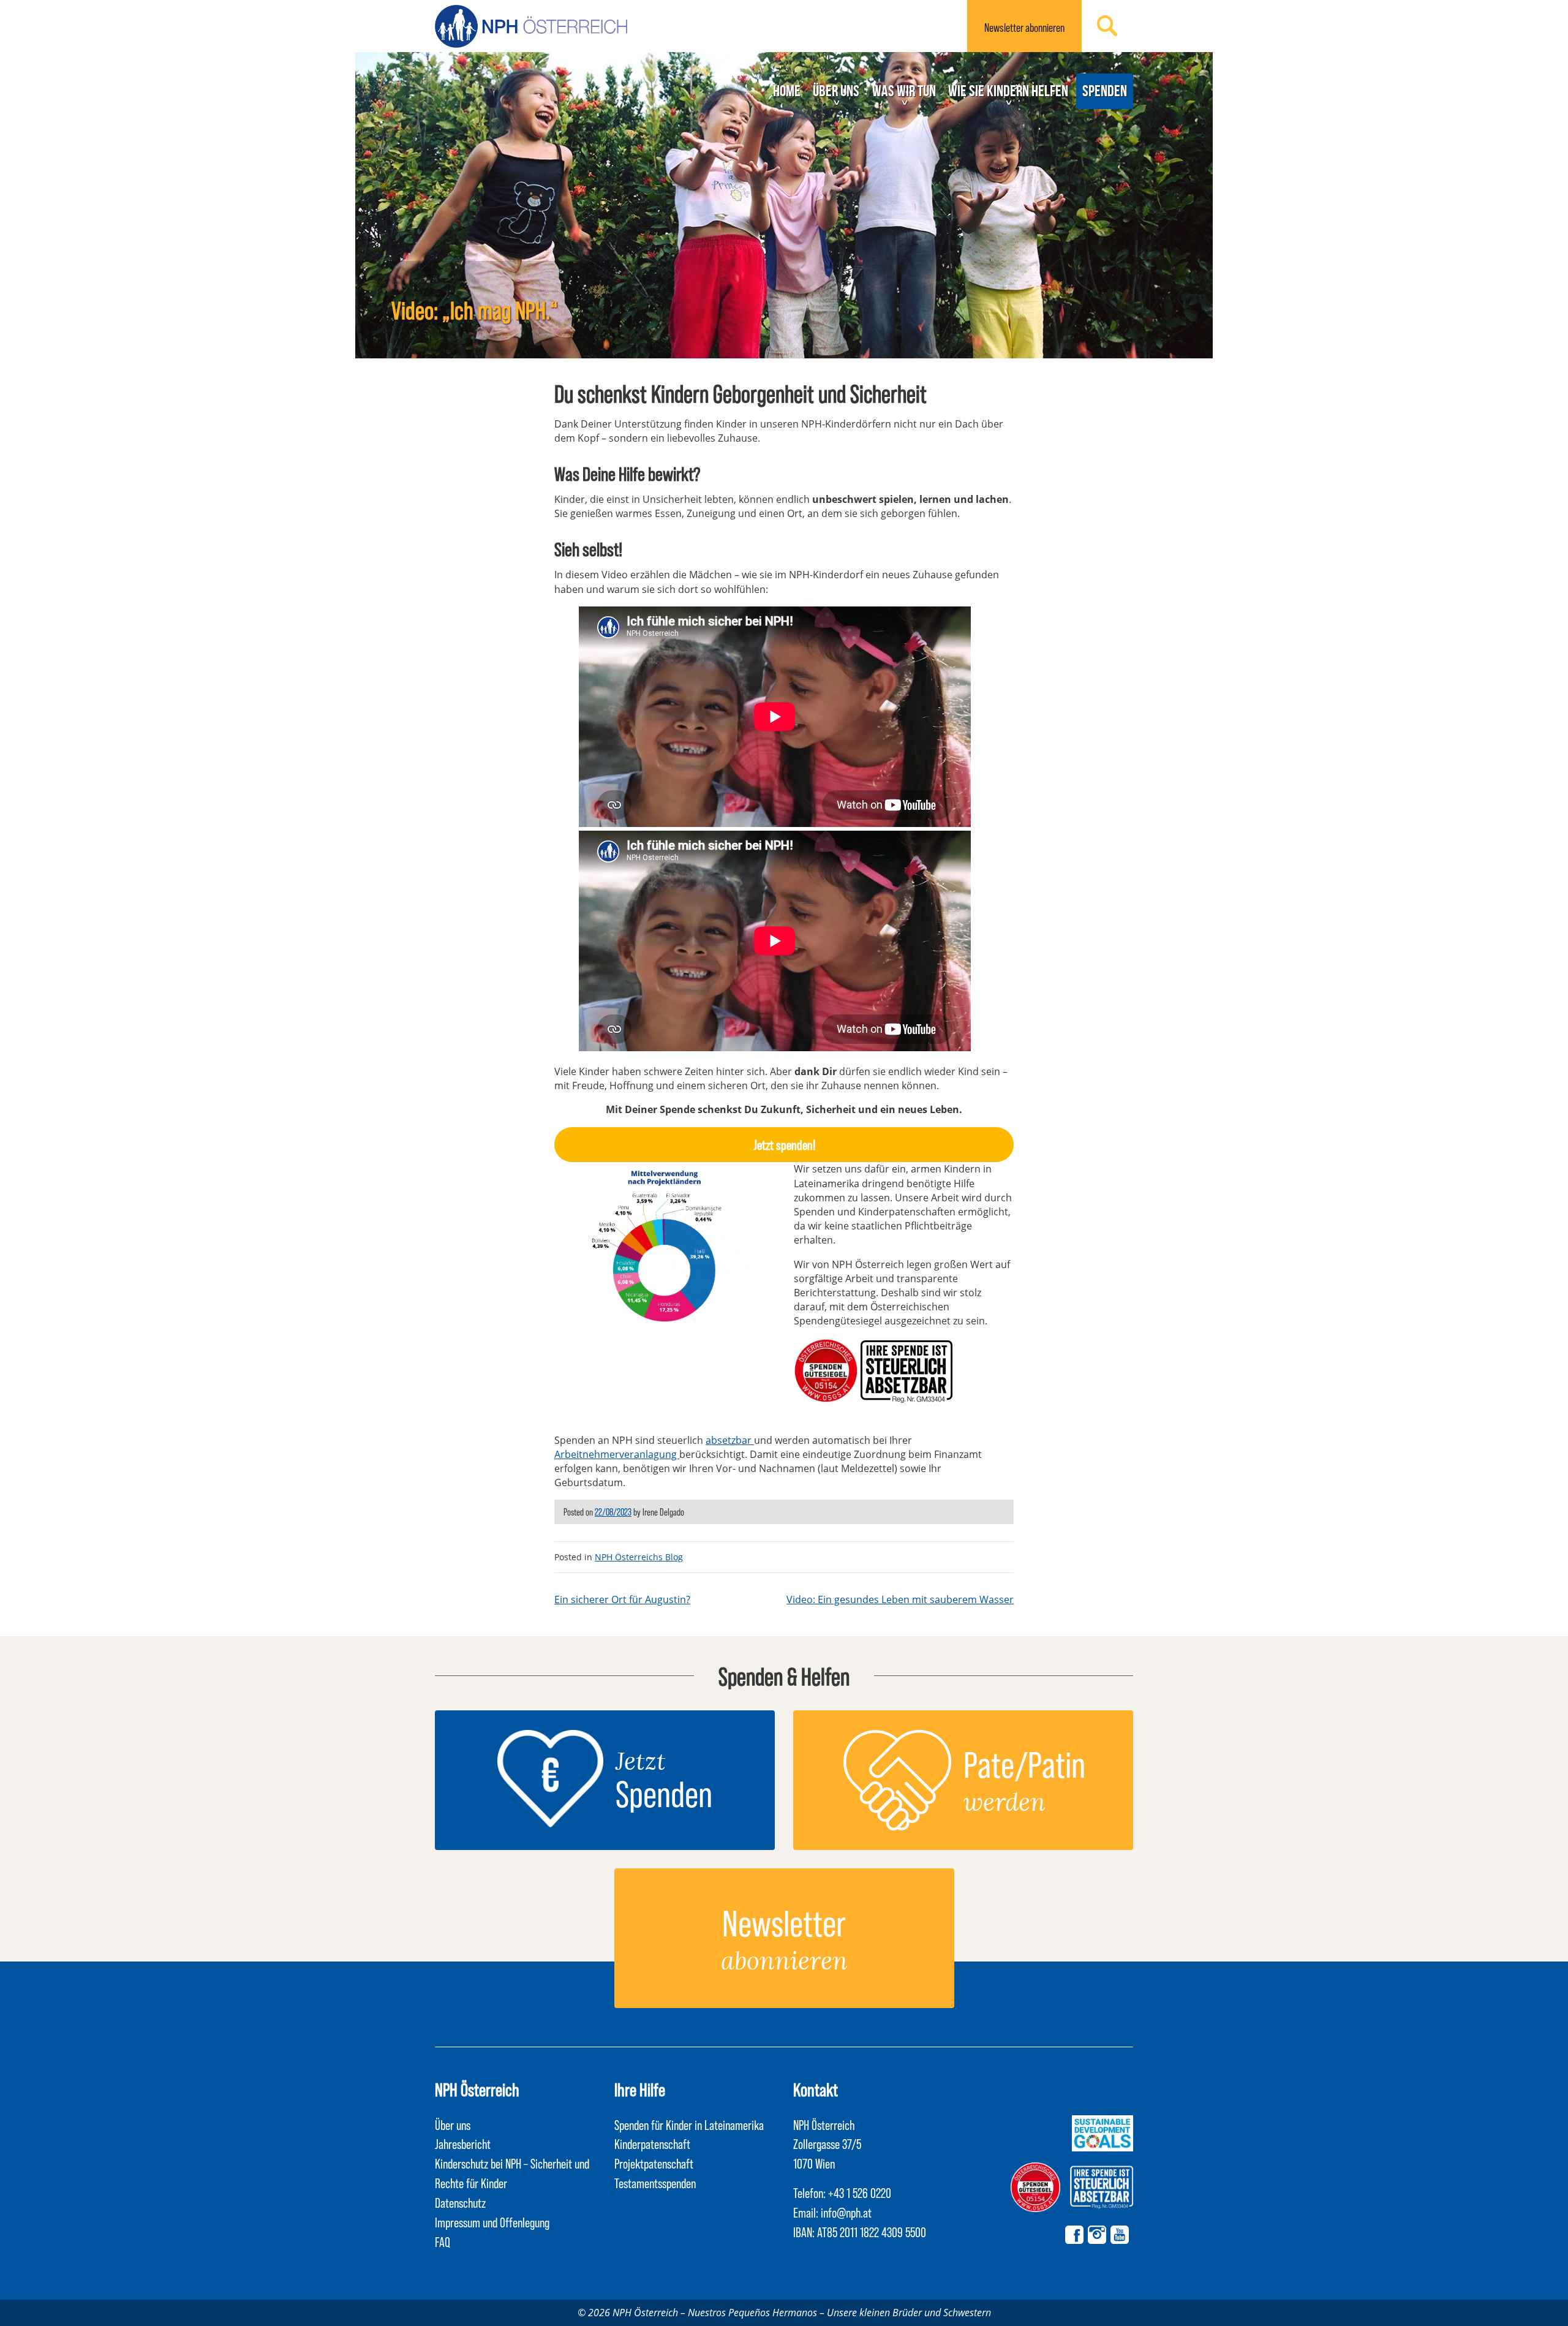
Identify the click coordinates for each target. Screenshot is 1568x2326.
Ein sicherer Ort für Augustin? (622, 1599)
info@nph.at (846, 2212)
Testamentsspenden (655, 2183)
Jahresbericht (463, 2143)
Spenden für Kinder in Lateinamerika (689, 2124)
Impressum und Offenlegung (492, 2222)
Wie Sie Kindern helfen (1008, 91)
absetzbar (730, 1440)
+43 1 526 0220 (860, 2192)
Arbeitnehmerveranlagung (617, 1454)
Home (787, 91)
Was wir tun (904, 91)
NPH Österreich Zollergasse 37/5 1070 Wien (827, 2144)
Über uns (836, 91)
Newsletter (1024, 27)
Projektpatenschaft (654, 2163)
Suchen (1107, 26)
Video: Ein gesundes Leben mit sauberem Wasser (900, 1599)
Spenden (1105, 91)
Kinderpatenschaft (652, 2143)
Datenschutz (460, 2202)
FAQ (443, 2241)
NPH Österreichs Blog (639, 1557)
